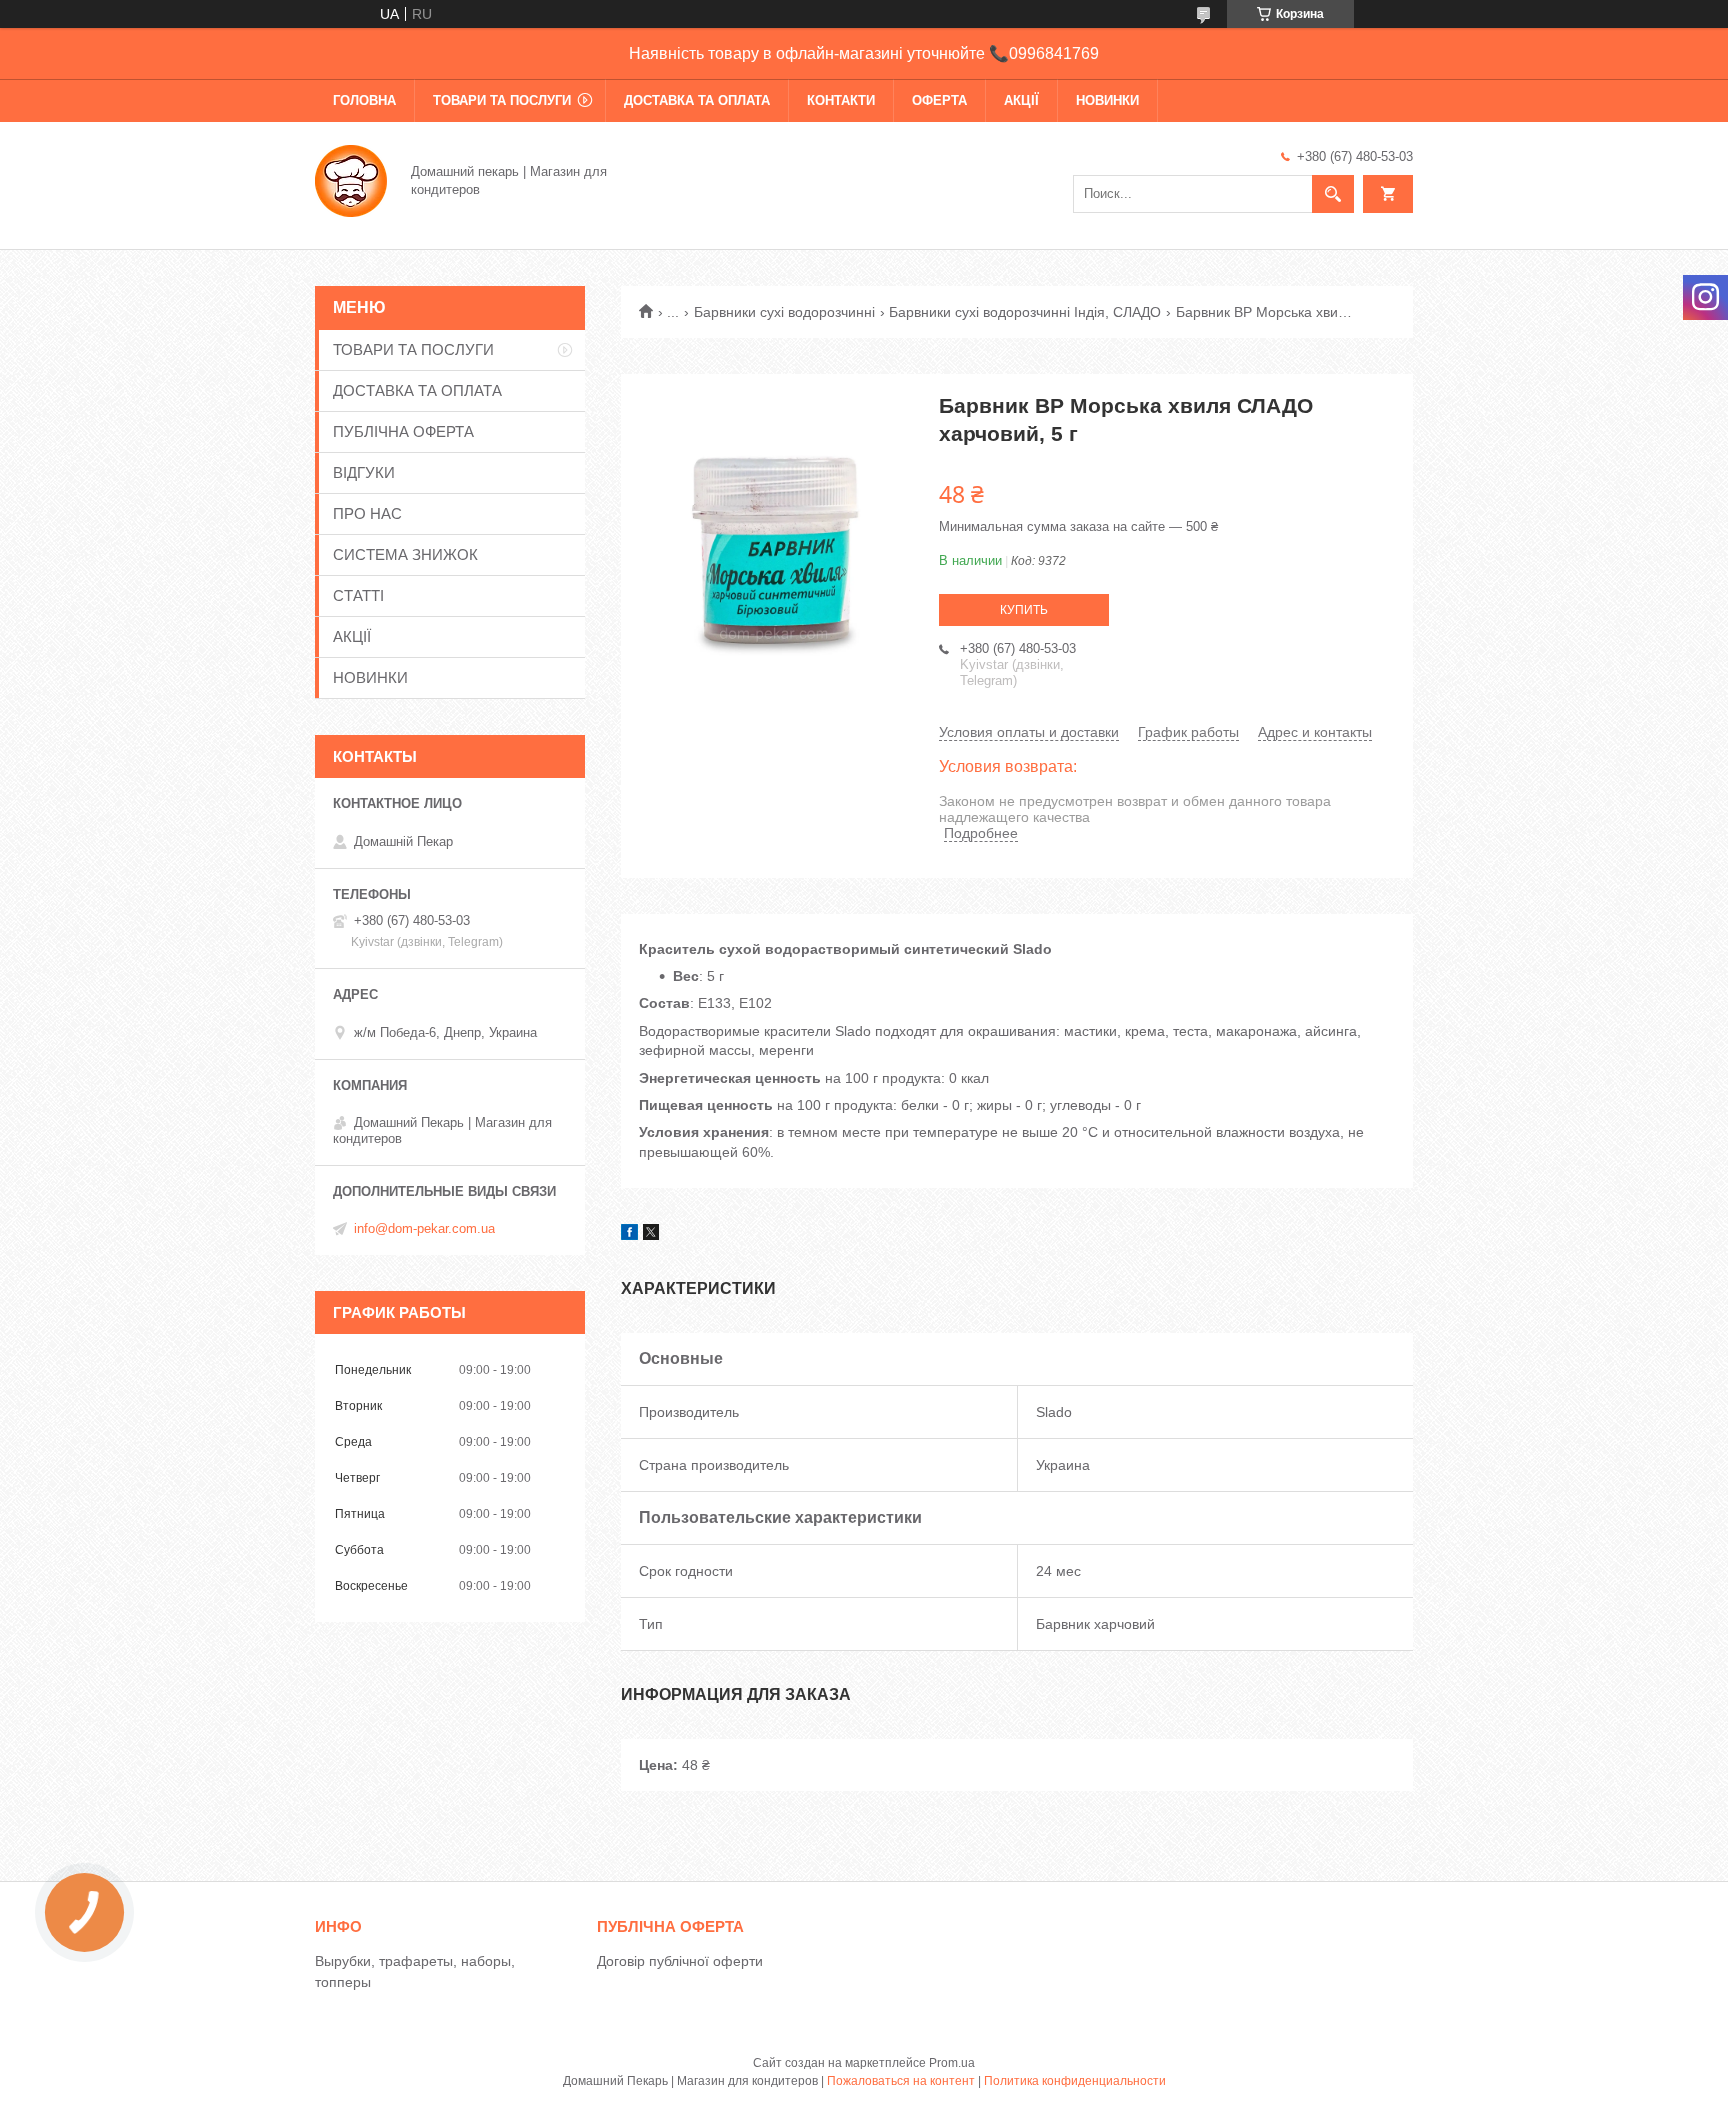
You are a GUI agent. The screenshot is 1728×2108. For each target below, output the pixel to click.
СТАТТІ (358, 595)
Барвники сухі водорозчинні (784, 312)
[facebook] (629, 1235)
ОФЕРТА (939, 100)
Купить (1024, 610)
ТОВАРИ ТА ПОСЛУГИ (502, 100)
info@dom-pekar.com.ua (424, 1228)
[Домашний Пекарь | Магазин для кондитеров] (351, 179)
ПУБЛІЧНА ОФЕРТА (403, 431)
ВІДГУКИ (364, 472)
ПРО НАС (367, 513)
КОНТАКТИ (841, 100)
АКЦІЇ (1021, 100)
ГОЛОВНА (364, 100)
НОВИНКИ (1107, 100)
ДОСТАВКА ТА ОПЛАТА (697, 100)
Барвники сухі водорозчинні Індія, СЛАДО (1025, 312)
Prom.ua (952, 2063)
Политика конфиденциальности (1075, 2081)
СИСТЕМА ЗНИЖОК (405, 554)
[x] (651, 1235)
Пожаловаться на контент (901, 2081)
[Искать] (1333, 194)
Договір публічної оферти (680, 1961)
